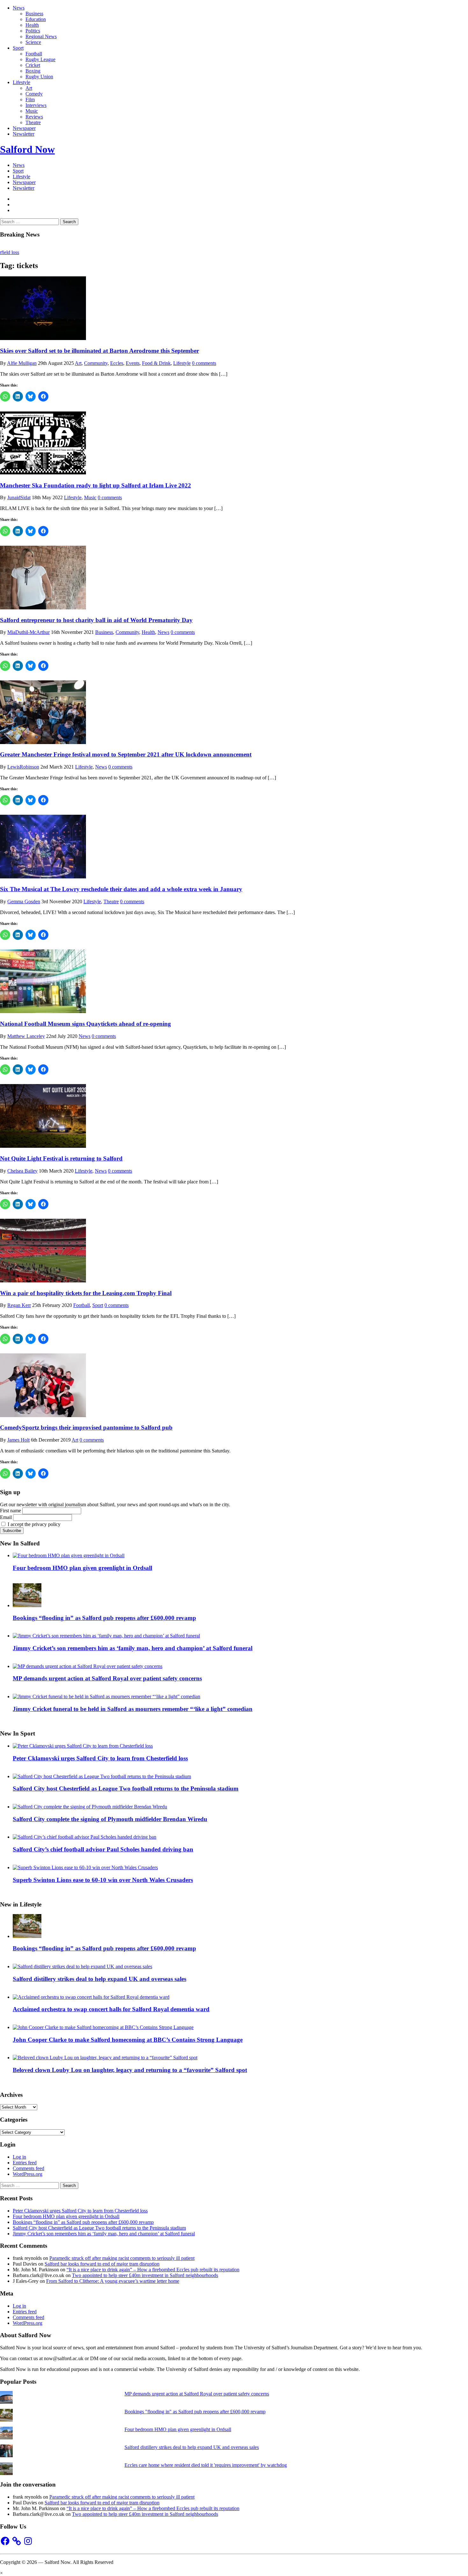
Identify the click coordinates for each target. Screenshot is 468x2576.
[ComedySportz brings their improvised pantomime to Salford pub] (43, 1415)
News (19, 8)
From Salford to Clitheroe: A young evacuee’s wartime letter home (113, 2281)
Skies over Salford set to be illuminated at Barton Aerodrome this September (99, 351)
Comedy (34, 94)
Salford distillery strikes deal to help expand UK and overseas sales (99, 1979)
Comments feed (28, 2168)
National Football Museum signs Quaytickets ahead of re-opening (85, 1024)
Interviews (36, 105)
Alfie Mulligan (22, 363)
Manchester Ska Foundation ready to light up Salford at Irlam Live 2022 (96, 485)
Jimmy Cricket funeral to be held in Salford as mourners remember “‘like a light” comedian (133, 1709)
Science (33, 42)
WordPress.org (28, 2174)
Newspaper (24, 128)
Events (133, 363)
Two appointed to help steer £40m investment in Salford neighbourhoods (145, 2275)
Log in (19, 2157)
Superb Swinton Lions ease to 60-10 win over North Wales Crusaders (103, 1880)
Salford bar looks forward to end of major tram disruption (102, 2264)
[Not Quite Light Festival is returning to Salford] (43, 1146)
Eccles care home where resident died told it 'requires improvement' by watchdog (206, 2465)
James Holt (18, 1440)
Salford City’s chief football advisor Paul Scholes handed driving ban (103, 1849)
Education (36, 19)
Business (34, 14)
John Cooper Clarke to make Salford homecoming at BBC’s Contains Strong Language (128, 2040)
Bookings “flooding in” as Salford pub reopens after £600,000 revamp (104, 1618)
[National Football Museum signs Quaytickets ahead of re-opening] (43, 1011)
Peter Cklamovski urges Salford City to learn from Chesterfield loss (100, 1758)
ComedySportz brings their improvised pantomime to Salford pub (86, 1427)
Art (29, 88)
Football (34, 54)
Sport (18, 48)
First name (11, 1511)
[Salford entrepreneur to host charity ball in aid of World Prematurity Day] (43, 608)
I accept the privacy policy (33, 1524)
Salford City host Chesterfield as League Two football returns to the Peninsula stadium (126, 1788)
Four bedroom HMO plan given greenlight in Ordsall (82, 1568)
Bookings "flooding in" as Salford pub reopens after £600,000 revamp (195, 2412)
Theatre (33, 122)
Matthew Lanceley (26, 1036)
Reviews (34, 117)
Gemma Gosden (24, 901)
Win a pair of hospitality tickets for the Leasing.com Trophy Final (86, 1293)
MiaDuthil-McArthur (28, 632)
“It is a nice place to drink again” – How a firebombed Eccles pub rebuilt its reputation (153, 2270)
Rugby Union (39, 77)
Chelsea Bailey (22, 1171)
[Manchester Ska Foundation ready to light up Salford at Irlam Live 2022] (43, 473)
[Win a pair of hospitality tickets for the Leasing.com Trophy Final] (43, 1281)
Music (32, 111)
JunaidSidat (19, 497)
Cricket (33, 65)
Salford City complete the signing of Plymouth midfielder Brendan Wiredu (110, 1819)
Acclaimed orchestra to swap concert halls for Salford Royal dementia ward (111, 2009)
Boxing (33, 71)
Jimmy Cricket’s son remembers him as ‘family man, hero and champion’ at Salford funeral (133, 1648)
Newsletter (24, 134)
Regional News (41, 36)
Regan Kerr (19, 1305)
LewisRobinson (23, 767)
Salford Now (27, 149)
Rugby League (40, 59)
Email (6, 1517)
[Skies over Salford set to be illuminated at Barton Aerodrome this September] (43, 338)
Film (30, 99)
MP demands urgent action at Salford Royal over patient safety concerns (107, 1678)
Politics (33, 31)
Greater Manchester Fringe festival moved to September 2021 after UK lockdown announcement (126, 754)
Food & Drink (156, 363)
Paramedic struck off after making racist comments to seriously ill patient (122, 2258)
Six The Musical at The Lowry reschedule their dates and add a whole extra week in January (121, 889)
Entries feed (25, 2163)
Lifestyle (21, 82)
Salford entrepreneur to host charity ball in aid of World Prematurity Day (96, 620)
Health (32, 25)
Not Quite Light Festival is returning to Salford (61, 1158)
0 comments (204, 363)
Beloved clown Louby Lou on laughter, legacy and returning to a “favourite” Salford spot (130, 2070)
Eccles (117, 363)
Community (96, 363)
